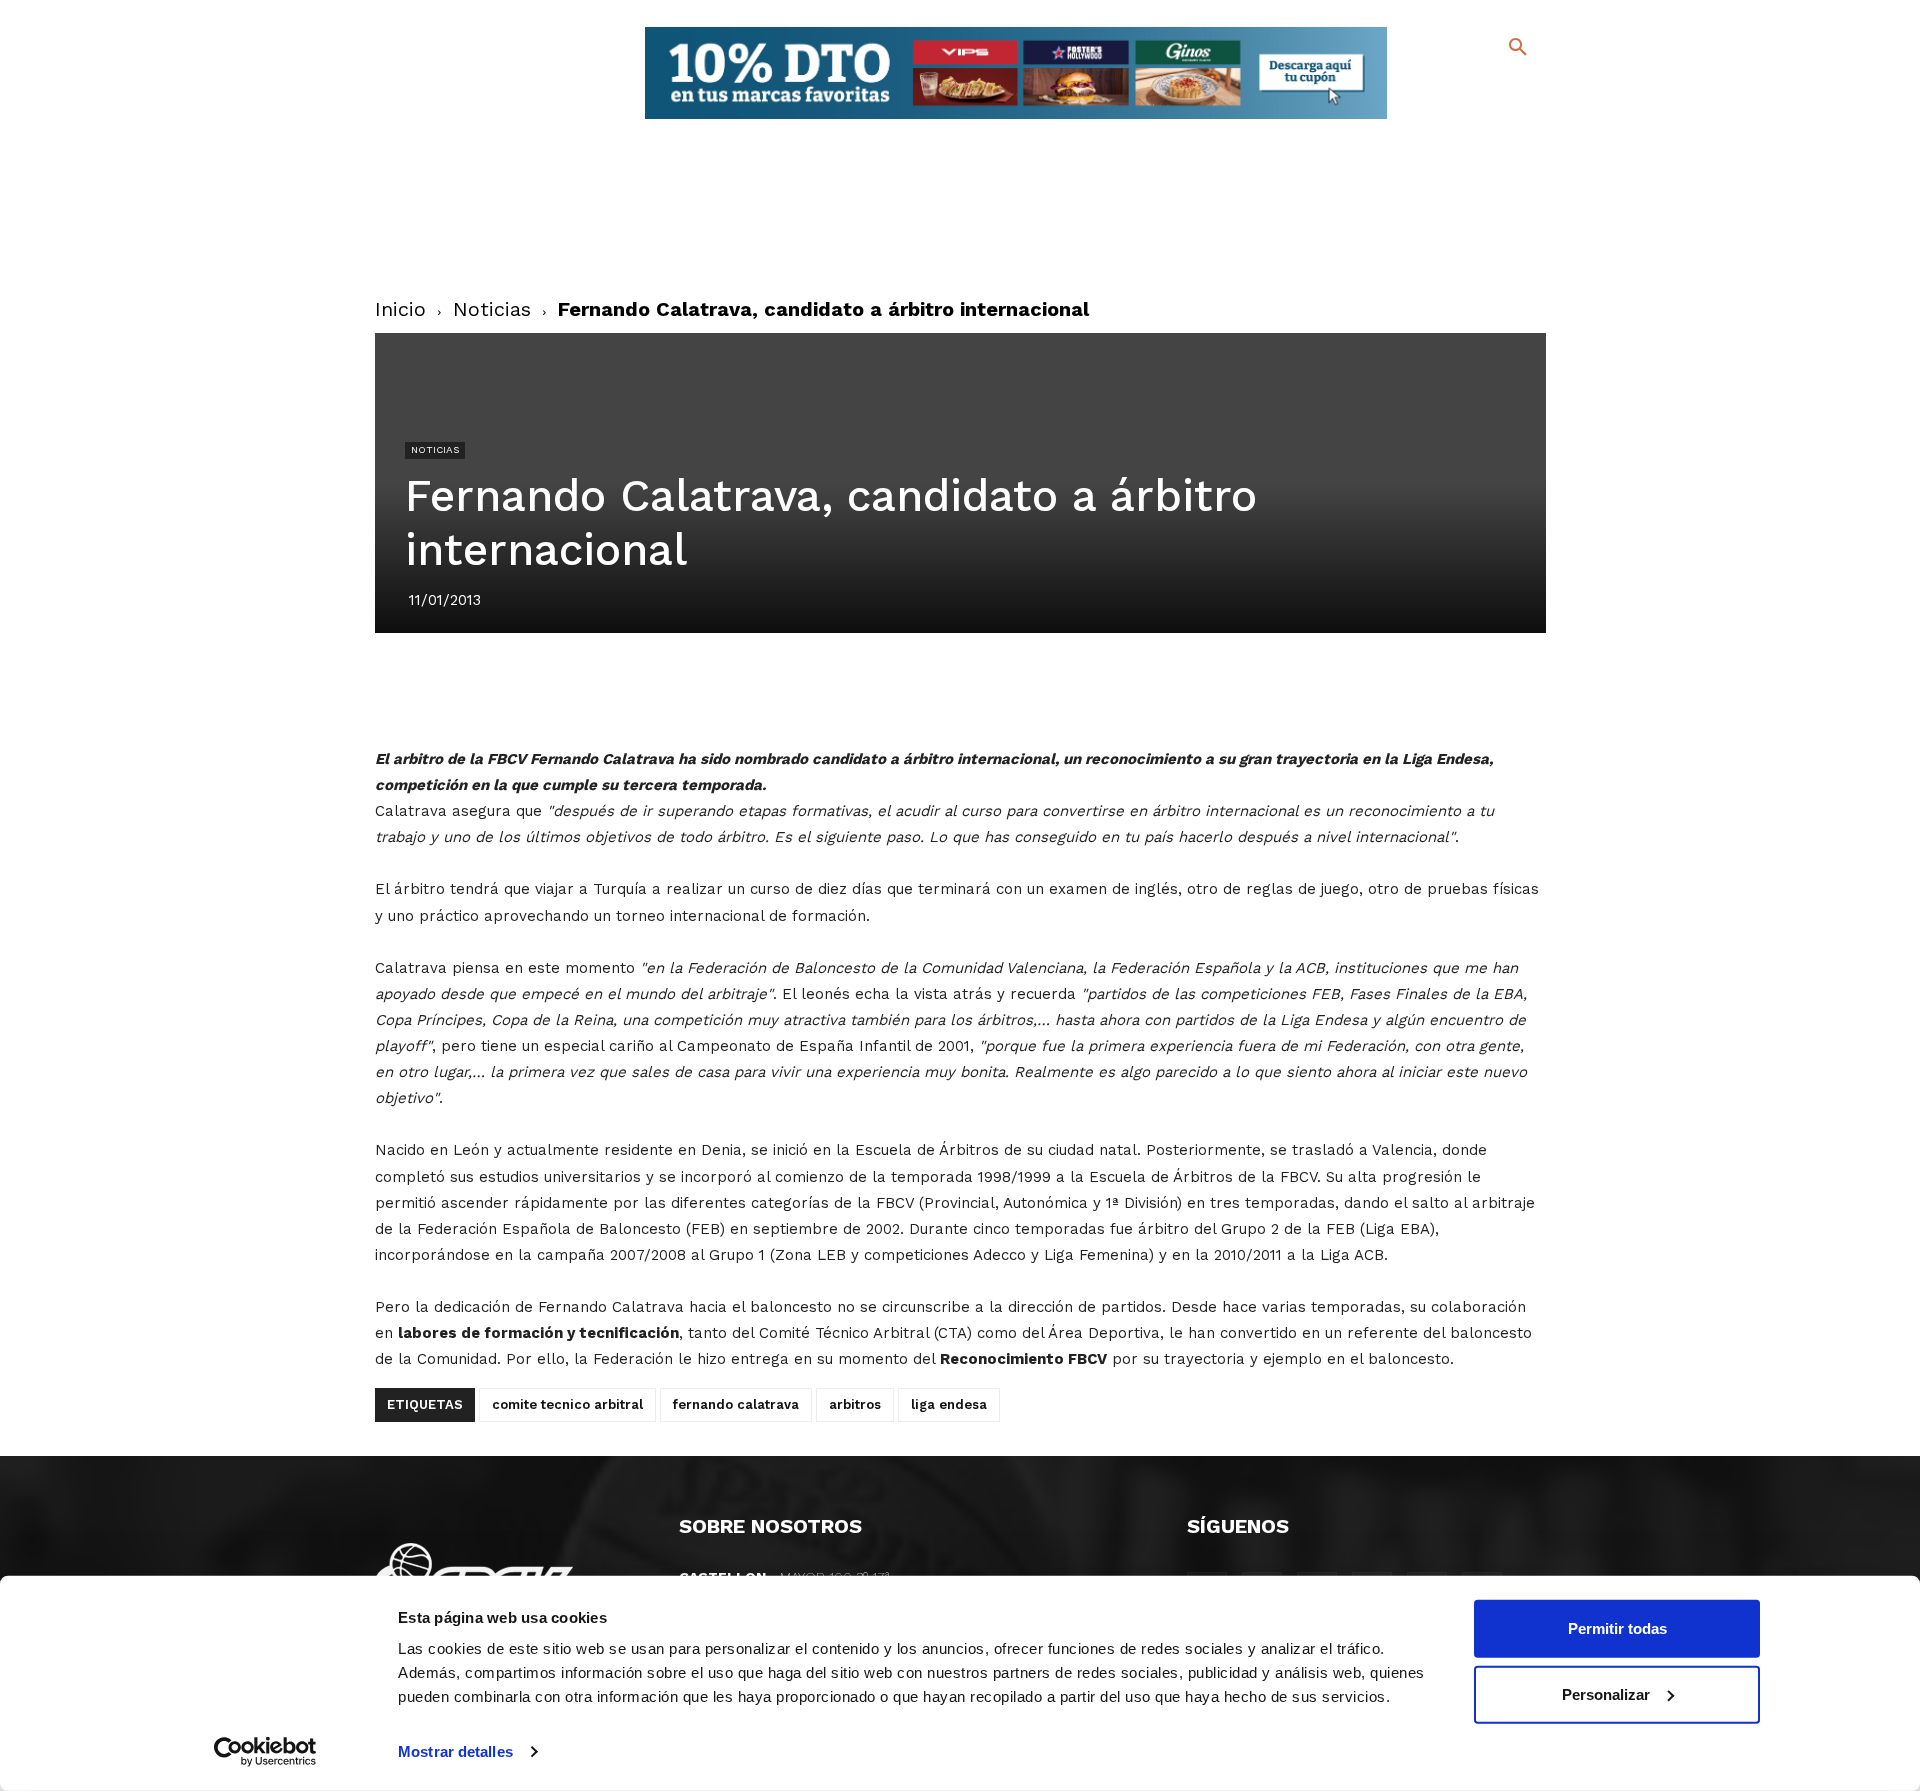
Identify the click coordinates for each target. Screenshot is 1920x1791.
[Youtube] (1500, 119)
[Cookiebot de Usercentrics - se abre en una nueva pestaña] (265, 1752)
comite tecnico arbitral (567, 1404)
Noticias (492, 309)
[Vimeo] (1468, 119)
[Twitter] (1465, 87)
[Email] (1075, 689)
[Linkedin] (983, 689)
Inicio (400, 309)
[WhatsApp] (1029, 689)
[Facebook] (1436, 90)
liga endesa (949, 1404)
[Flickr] (1436, 119)
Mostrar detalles (455, 1751)
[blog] (1494, 88)
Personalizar (1606, 1693)
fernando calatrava (736, 1404)
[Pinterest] (937, 689)
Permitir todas (1617, 1628)
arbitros (855, 1404)
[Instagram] (1526, 90)
